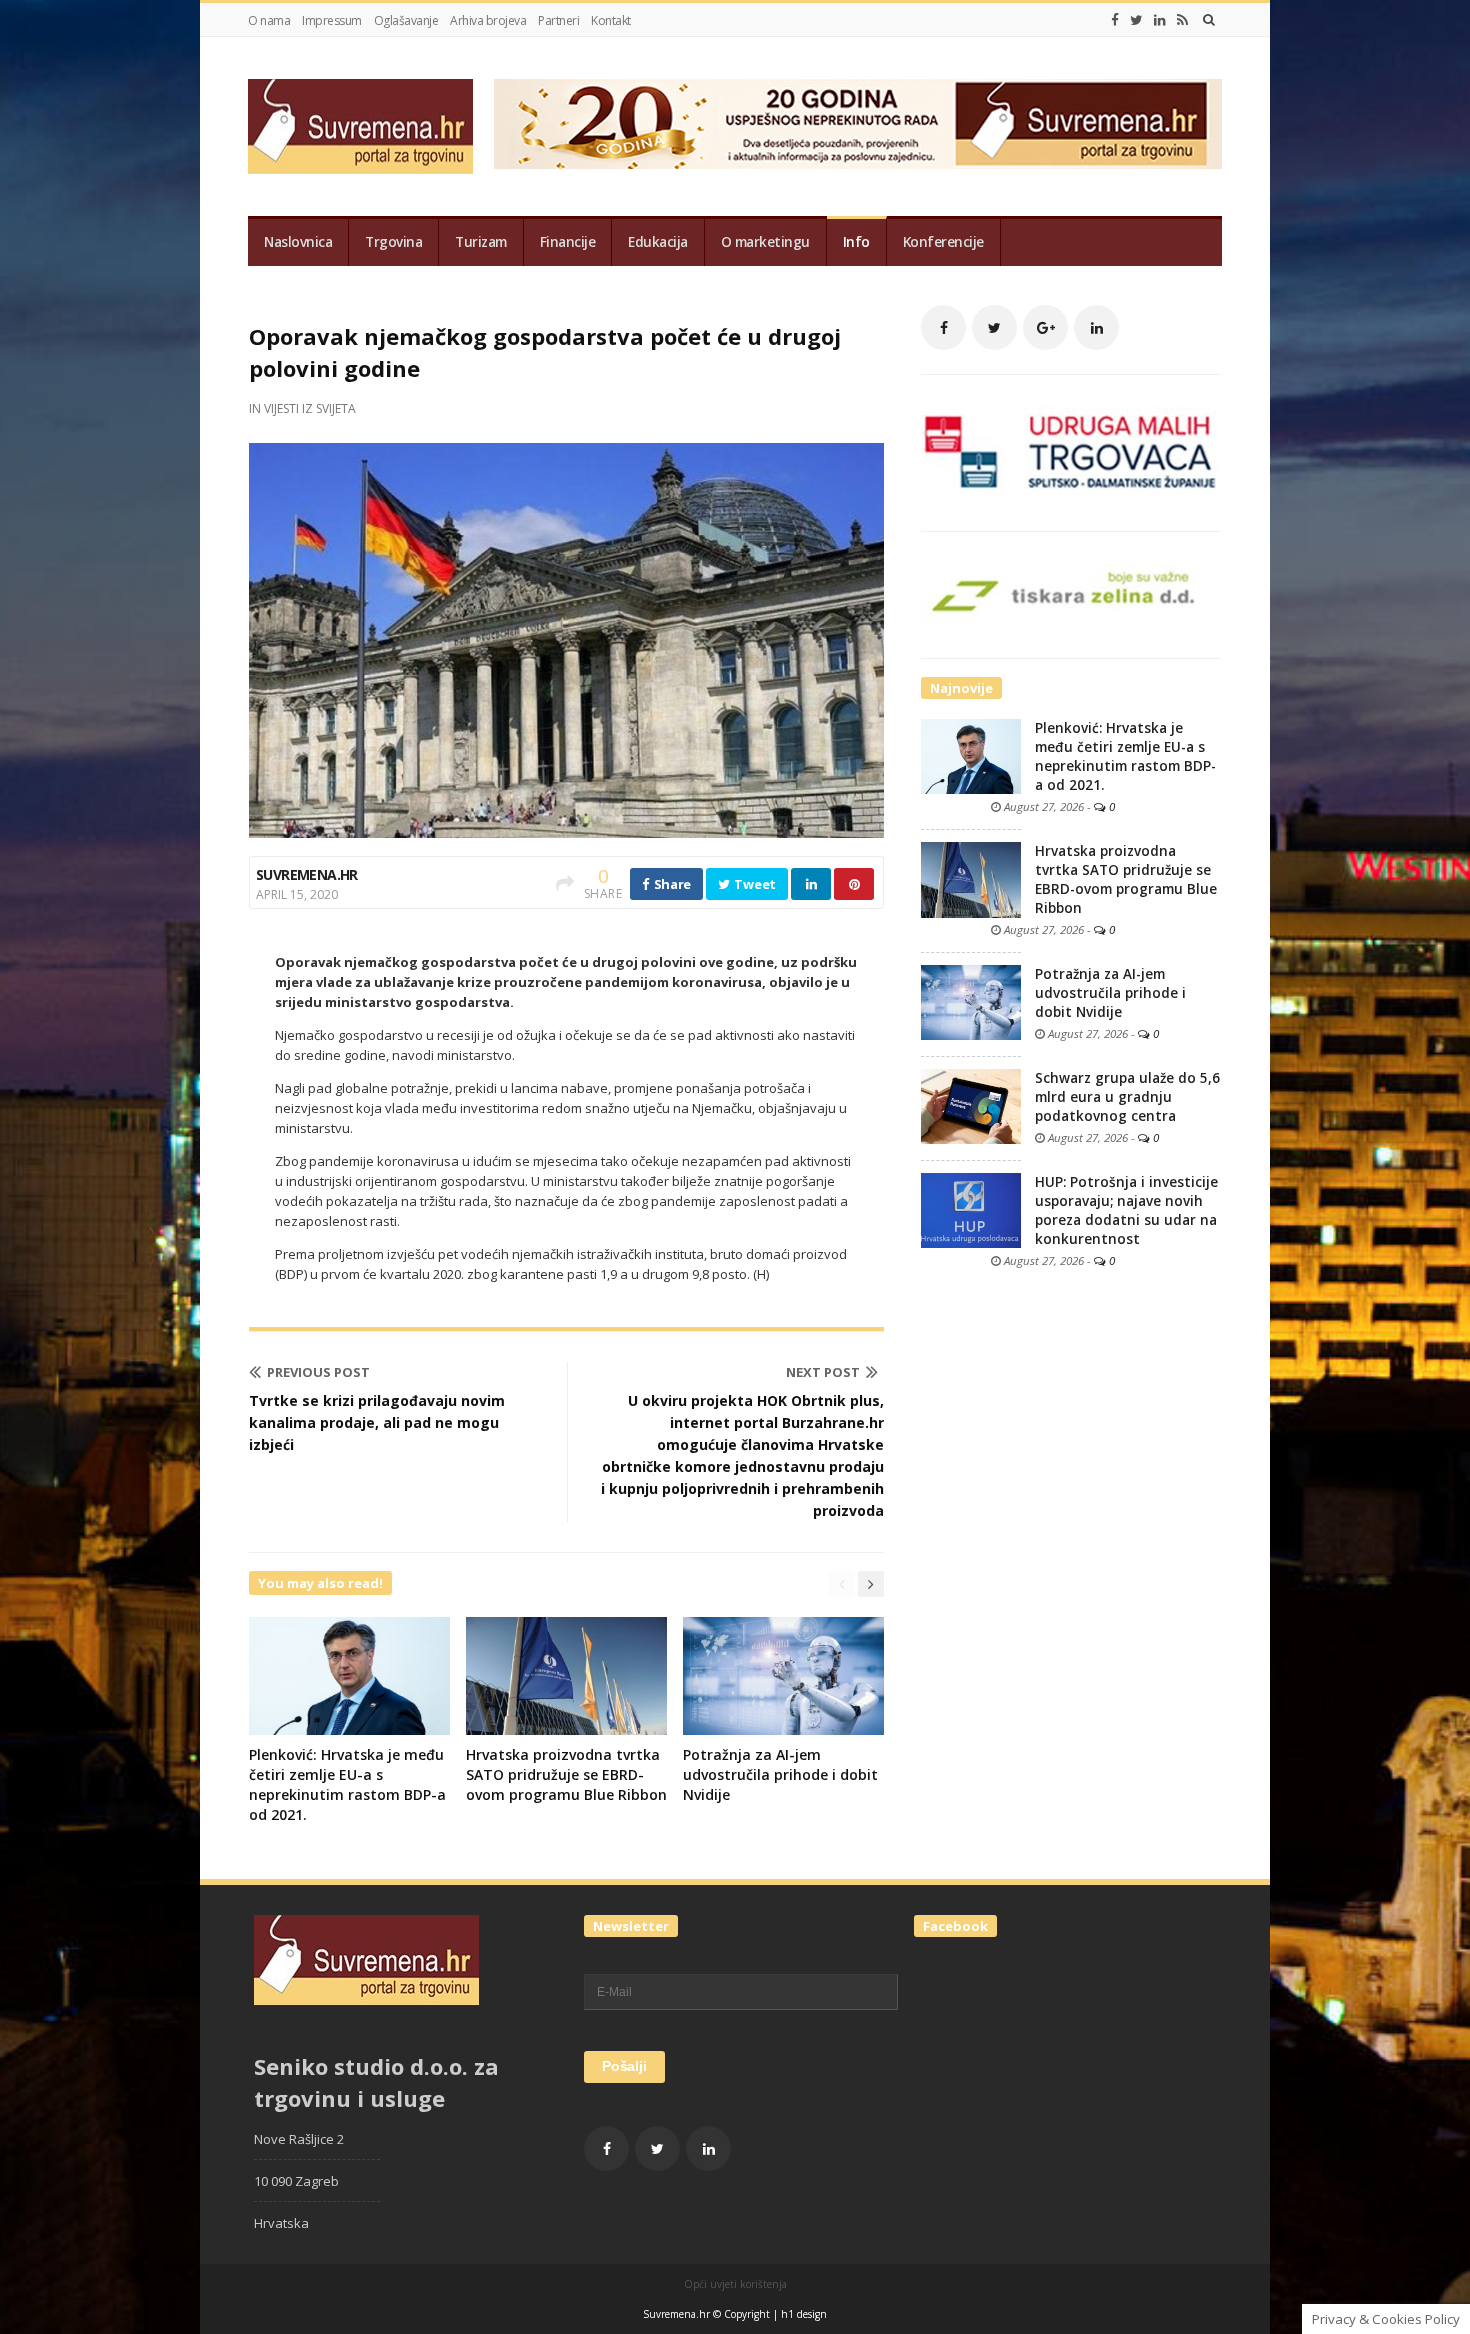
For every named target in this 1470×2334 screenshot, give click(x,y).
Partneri (558, 20)
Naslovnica (298, 242)
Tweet (754, 884)
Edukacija (658, 242)
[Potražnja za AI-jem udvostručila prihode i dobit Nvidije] (971, 1001)
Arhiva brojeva (488, 20)
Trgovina (393, 242)
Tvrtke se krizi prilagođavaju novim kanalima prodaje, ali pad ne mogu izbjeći (377, 1422)
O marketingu (765, 242)
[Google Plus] (1045, 327)
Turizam (481, 242)
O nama (269, 20)
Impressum (332, 20)
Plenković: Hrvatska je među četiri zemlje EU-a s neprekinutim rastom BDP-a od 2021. (347, 1784)
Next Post (823, 1372)
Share (671, 884)
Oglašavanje (406, 20)
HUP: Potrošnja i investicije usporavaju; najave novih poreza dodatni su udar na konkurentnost (1126, 1210)
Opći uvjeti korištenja (735, 2284)
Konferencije (943, 242)
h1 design (804, 2314)
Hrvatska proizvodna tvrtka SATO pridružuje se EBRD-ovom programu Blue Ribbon (566, 1774)
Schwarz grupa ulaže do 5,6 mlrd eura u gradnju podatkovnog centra (1127, 1097)
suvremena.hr (307, 874)
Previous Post (318, 1372)
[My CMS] (360, 126)
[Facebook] (1115, 20)
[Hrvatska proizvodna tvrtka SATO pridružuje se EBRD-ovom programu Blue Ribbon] (971, 879)
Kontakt (611, 20)
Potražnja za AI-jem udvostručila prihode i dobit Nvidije (780, 1774)
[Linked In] (1160, 20)
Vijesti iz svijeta (310, 408)
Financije (568, 242)
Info (856, 242)
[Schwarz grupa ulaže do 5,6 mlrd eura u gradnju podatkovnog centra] (971, 1105)
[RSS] (1182, 20)
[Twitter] (1136, 20)
